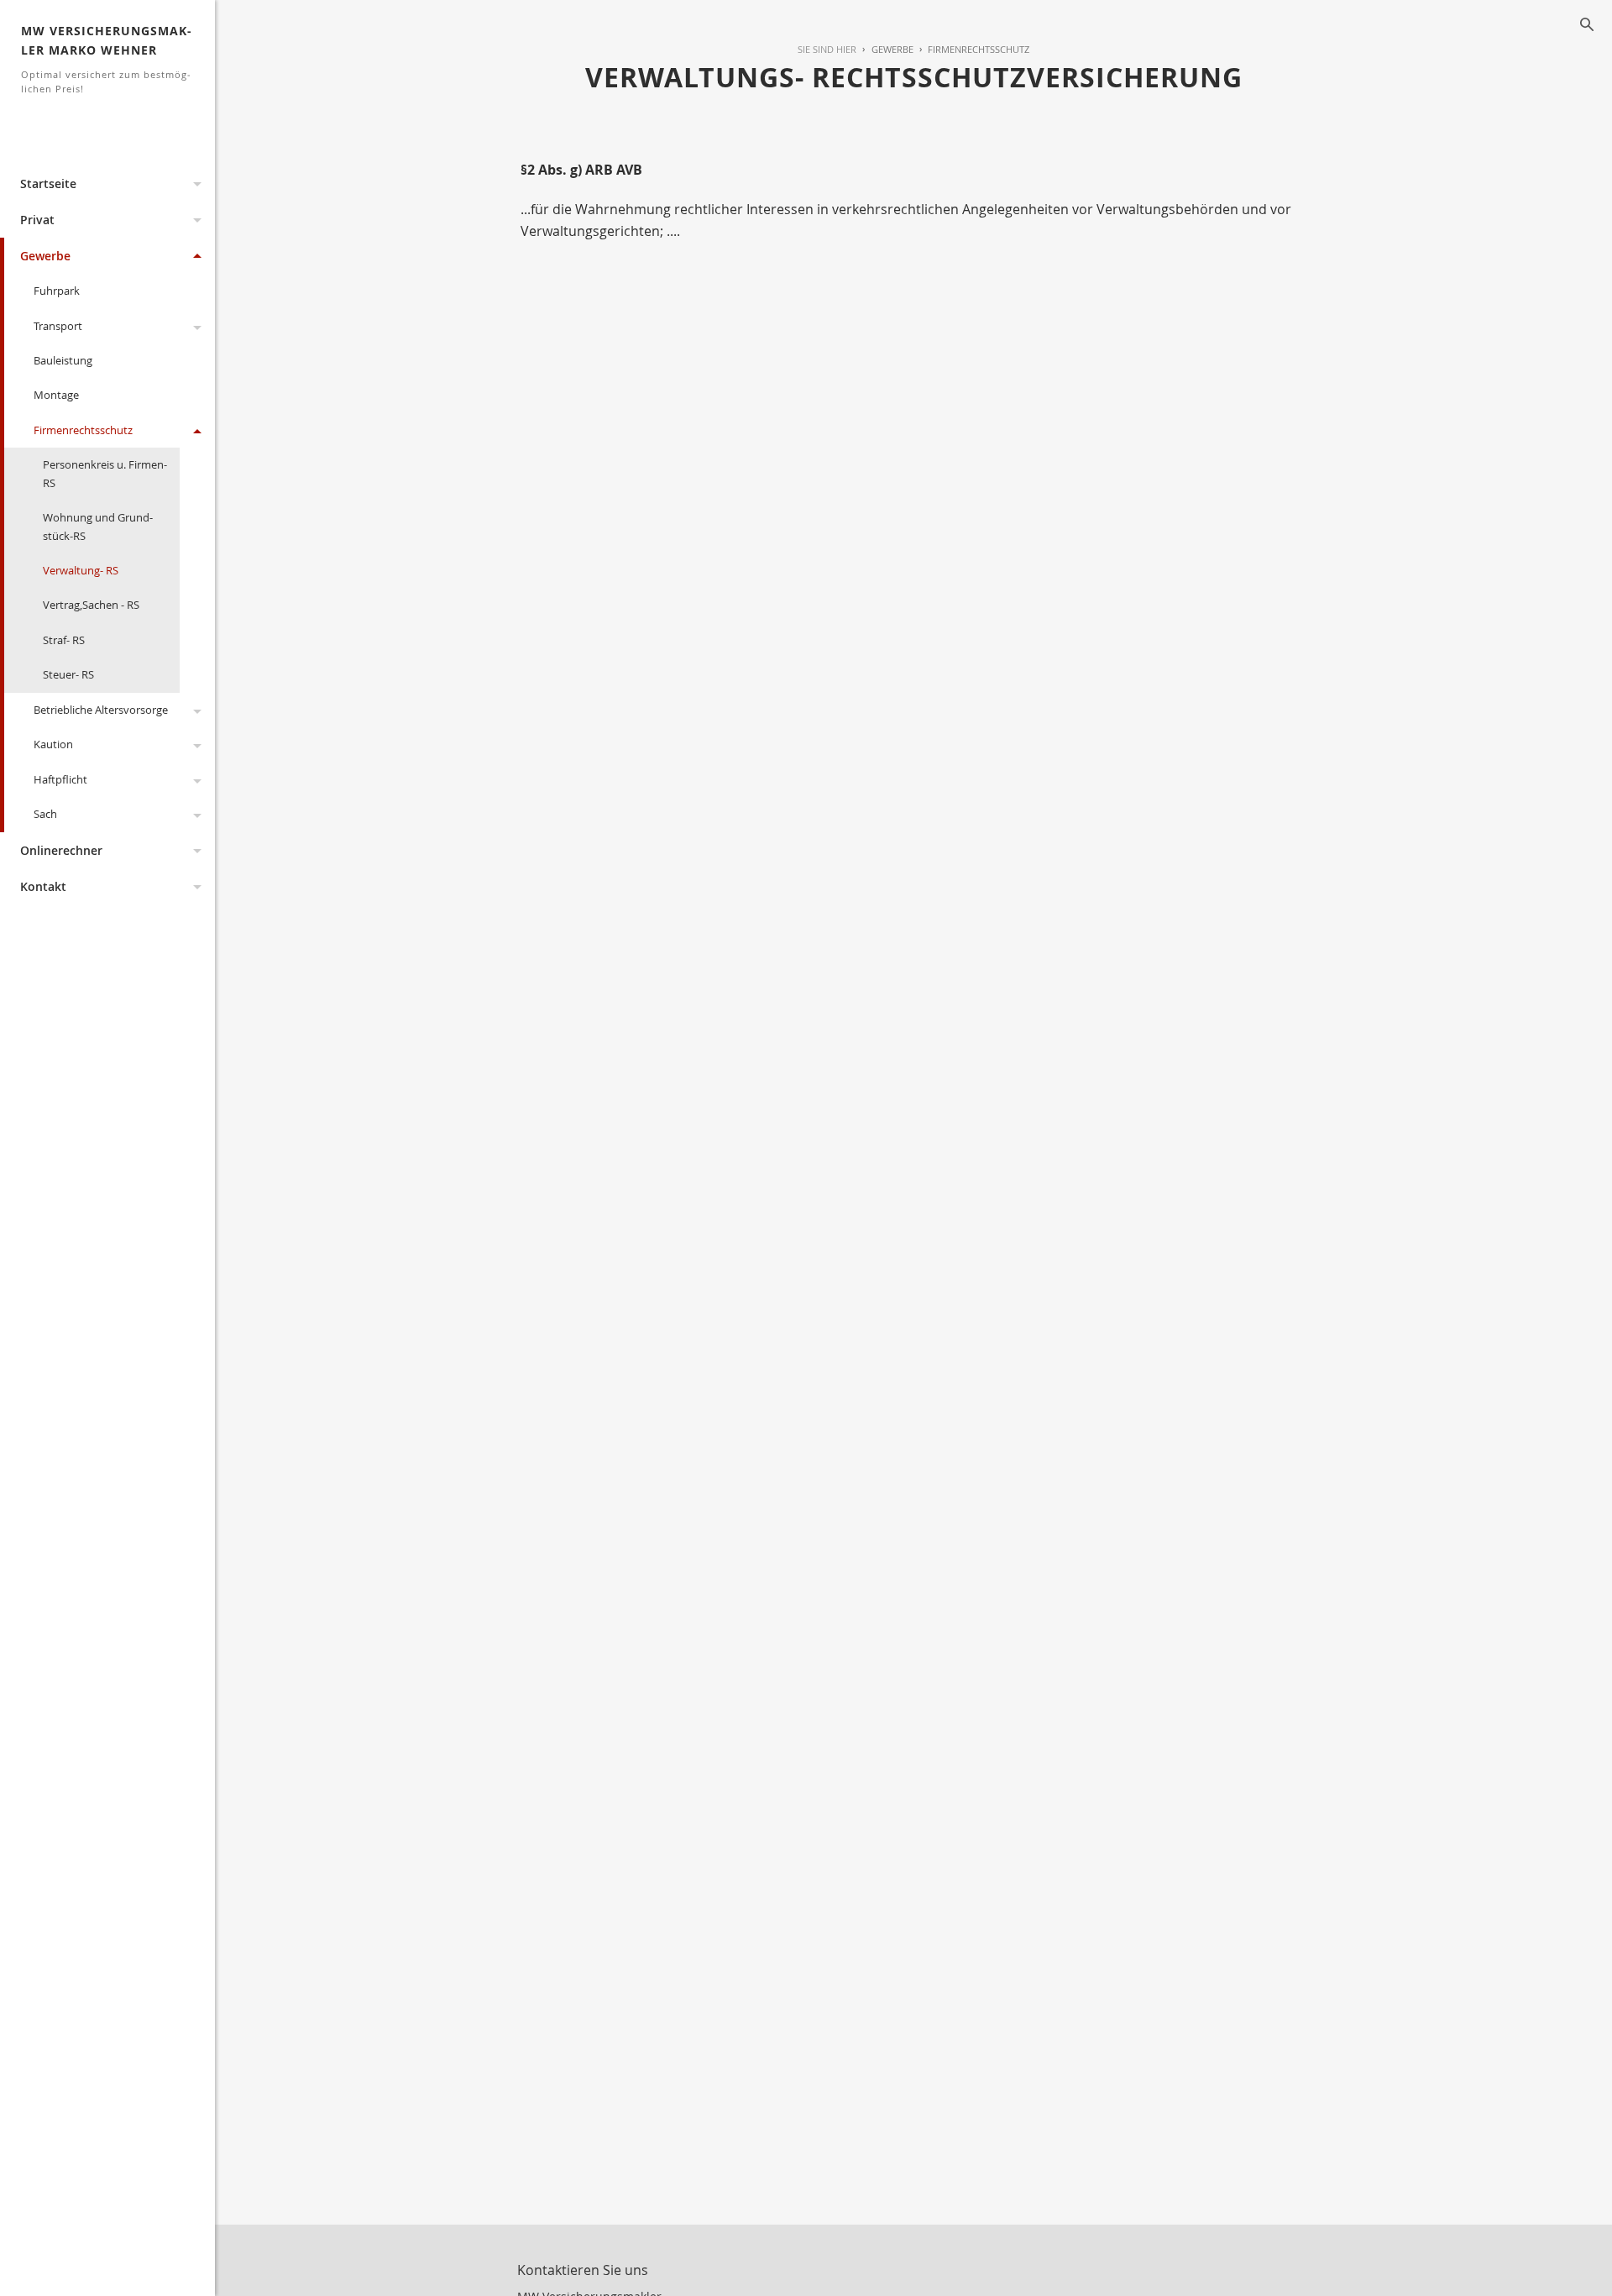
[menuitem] (885, 50)
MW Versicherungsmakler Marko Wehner (106, 59)
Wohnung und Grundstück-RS (98, 526)
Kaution (53, 744)
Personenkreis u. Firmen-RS (105, 473)
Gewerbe (45, 256)
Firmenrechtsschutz (83, 430)
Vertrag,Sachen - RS (91, 605)
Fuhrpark (57, 291)
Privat (37, 220)
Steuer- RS (68, 674)
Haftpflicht (60, 779)
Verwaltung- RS (81, 570)
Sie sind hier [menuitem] (827, 49)
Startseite (48, 183)
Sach (45, 814)
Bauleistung (63, 360)
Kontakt (43, 886)
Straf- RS (64, 640)
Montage (56, 395)
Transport (58, 326)
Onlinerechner (61, 850)
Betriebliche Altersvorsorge (101, 710)
